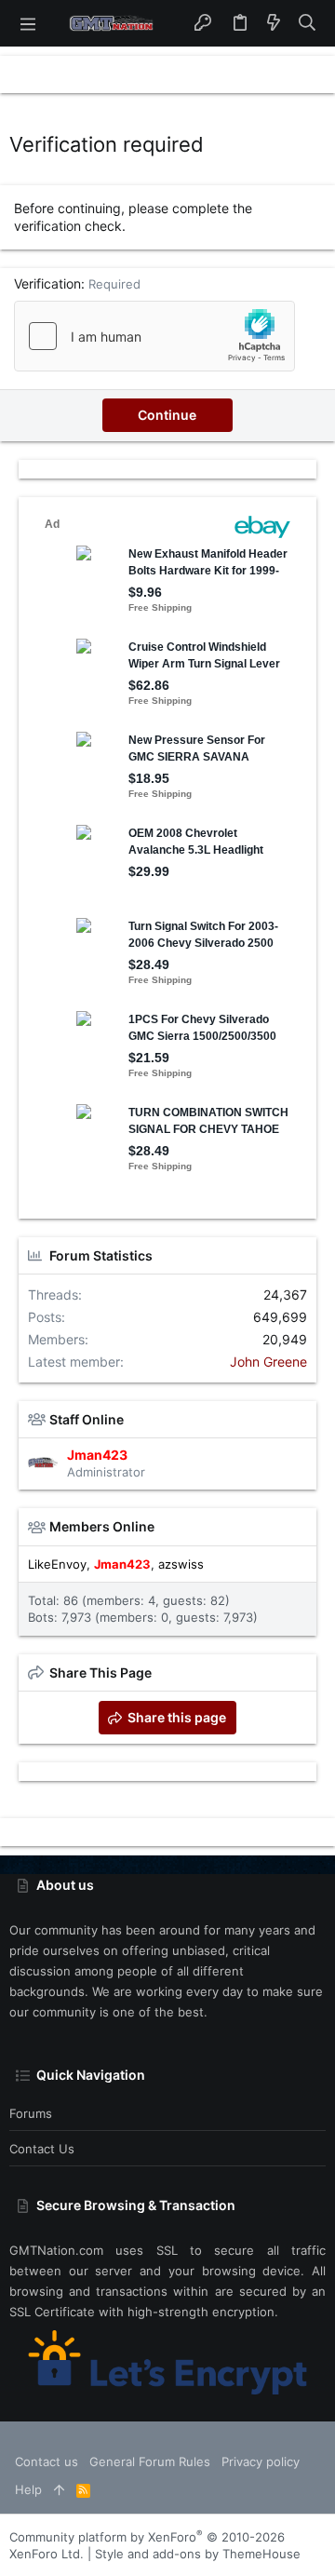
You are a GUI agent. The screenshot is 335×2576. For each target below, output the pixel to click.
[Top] (59, 2489)
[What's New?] (274, 23)
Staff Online (87, 1419)
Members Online (102, 1526)
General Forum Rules (150, 2461)
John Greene (268, 1362)
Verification (47, 283)
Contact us (42, 2149)
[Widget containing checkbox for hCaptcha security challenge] (154, 336)
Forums (31, 2113)
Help (28, 2489)
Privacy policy (261, 2461)
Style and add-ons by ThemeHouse (198, 2554)
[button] (28, 23)
